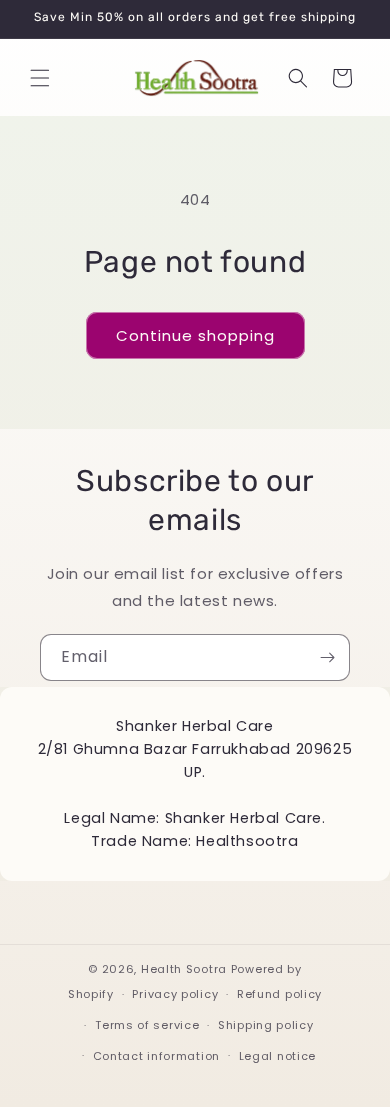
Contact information (156, 1056)
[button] (40, 78)
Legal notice (277, 1056)
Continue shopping (195, 335)
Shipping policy (266, 1025)
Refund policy (279, 994)
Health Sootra (184, 969)
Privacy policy (175, 994)
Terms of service (147, 1025)
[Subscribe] (327, 657)
